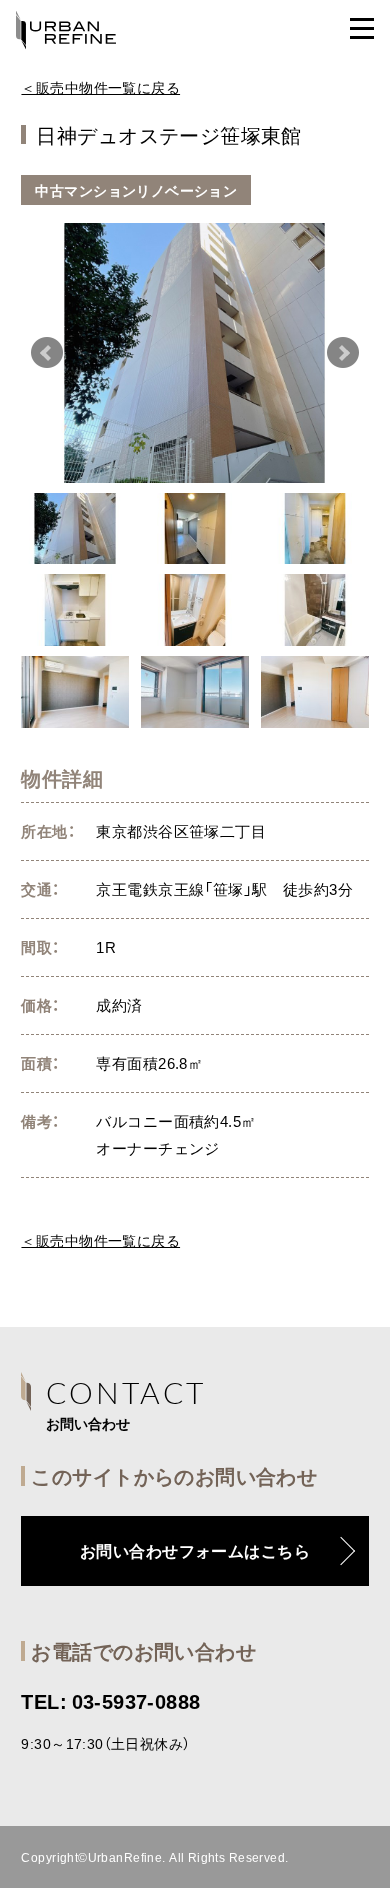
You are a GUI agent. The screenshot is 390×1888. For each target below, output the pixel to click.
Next (343, 353)
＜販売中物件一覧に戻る (100, 87)
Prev (47, 353)
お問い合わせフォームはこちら (195, 1550)
